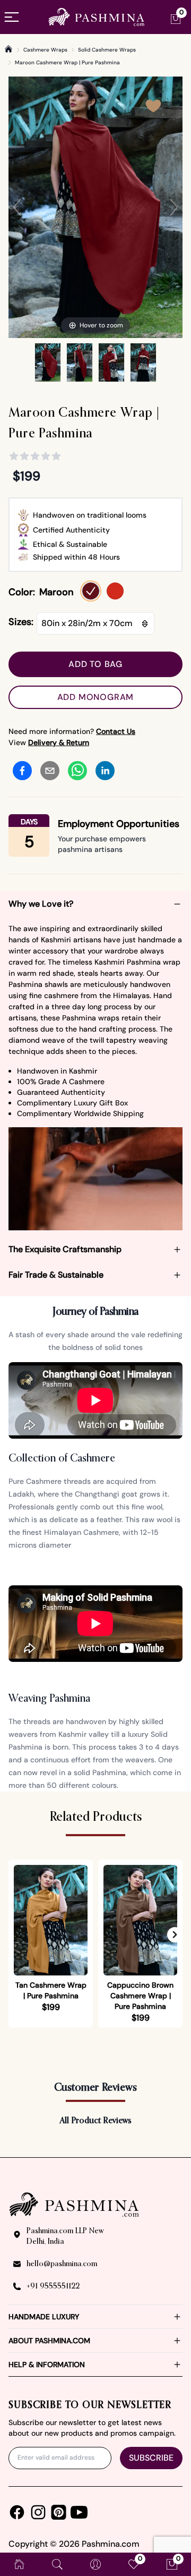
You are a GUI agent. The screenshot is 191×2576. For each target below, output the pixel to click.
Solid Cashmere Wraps (107, 50)
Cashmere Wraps (45, 50)
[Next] (174, 207)
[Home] (8, 49)
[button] (175, 1935)
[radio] (91, 591)
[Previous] (17, 207)
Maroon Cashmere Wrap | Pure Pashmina (67, 62)
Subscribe (151, 2458)
